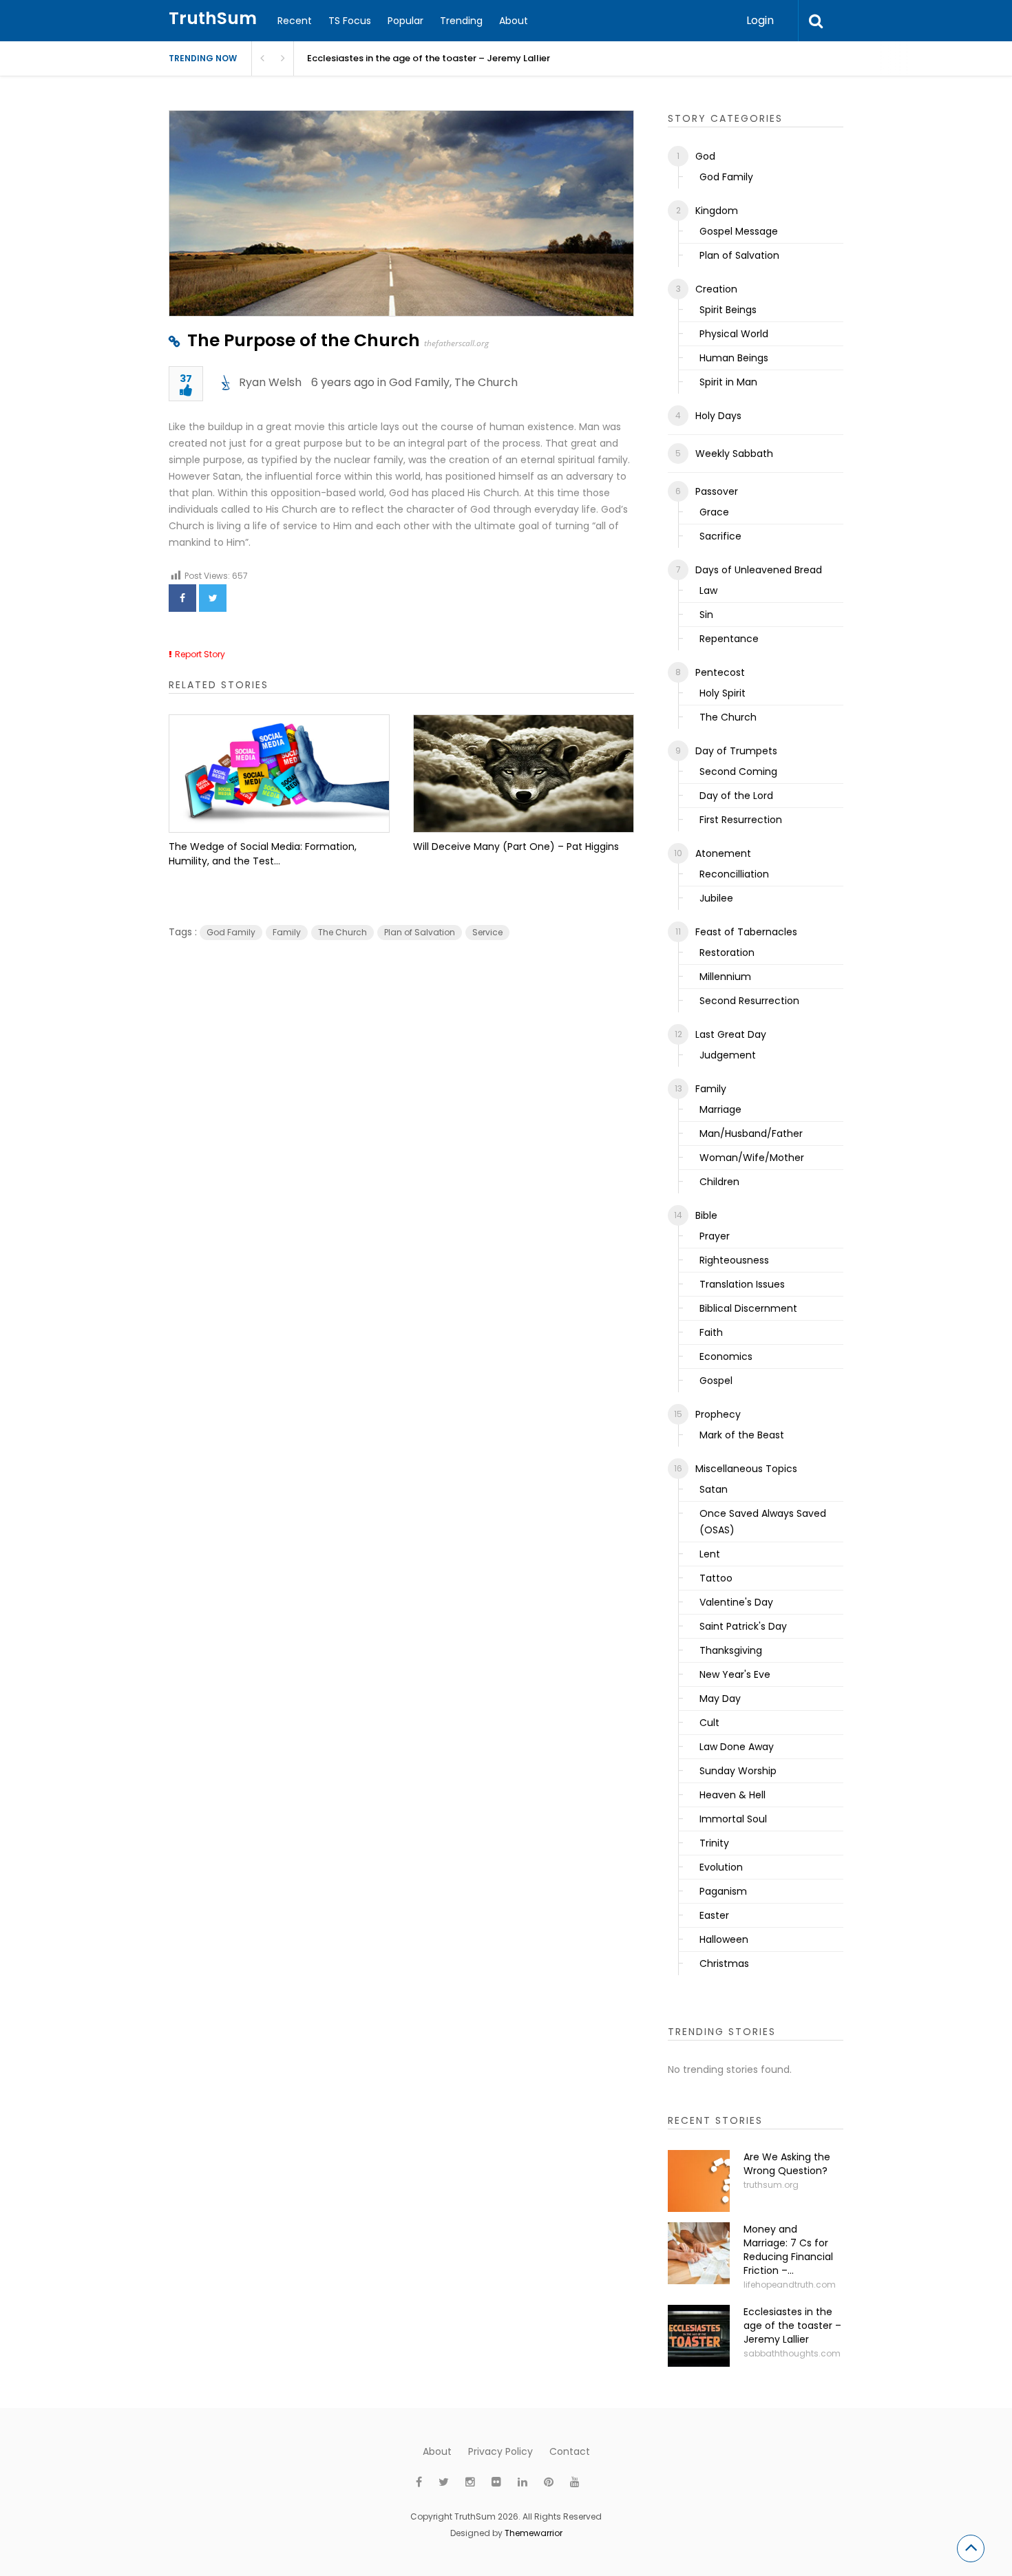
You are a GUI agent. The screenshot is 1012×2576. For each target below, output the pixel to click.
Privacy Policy (500, 2451)
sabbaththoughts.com (792, 2353)
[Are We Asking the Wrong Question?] (699, 2181)
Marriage (720, 1109)
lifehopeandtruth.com (790, 2285)
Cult (709, 1723)
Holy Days (718, 416)
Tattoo (716, 1578)
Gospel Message (739, 231)
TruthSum (213, 18)
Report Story (200, 654)
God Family (419, 382)
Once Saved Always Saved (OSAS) (763, 1522)
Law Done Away (737, 1747)
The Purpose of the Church (304, 340)
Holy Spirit (723, 693)
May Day (720, 1699)
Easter (714, 1915)
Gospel (716, 1381)
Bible (706, 1215)
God (705, 156)
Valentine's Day (736, 1602)
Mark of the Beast (742, 1435)
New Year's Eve (735, 1674)
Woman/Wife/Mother (752, 1158)
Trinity (714, 1843)
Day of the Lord (736, 796)
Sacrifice (720, 536)
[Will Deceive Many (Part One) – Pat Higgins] (524, 774)
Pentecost (720, 672)
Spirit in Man (728, 382)
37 (186, 380)
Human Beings (734, 358)
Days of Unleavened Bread (759, 570)
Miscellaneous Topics (746, 1469)
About (514, 21)
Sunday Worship (738, 1771)
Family (287, 932)
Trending (461, 21)
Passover (717, 491)
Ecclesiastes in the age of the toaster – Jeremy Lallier (429, 58)
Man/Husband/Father (751, 1133)
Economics (726, 1356)
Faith (711, 1332)
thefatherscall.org (456, 343)
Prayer (715, 1236)
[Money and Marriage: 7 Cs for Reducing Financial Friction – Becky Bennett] (699, 2253)
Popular (405, 21)
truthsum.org (771, 2185)
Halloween (724, 1939)
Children (719, 1182)
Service (487, 932)
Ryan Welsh (270, 382)
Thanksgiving (731, 1650)
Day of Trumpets (736, 751)
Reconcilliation (734, 874)
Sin (706, 615)
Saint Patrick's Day (743, 1626)
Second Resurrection (749, 1001)
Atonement (723, 853)
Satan (714, 1489)
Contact (570, 2451)
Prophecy (718, 1414)
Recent (295, 21)
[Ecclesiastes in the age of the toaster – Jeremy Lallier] (699, 2336)
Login (760, 20)
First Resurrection (741, 820)
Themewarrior (534, 2533)
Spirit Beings (728, 310)
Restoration (727, 952)
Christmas (724, 1963)
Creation (716, 289)
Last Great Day (731, 1034)
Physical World (734, 334)
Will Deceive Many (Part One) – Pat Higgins (516, 847)
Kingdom (717, 211)
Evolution (721, 1867)
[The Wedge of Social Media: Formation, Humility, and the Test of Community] (279, 774)
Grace (714, 512)
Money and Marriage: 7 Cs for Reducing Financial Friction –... (788, 2250)
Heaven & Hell (732, 1795)
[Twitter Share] (213, 598)
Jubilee (716, 898)
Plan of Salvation (420, 932)
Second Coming (738, 771)
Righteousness (734, 1260)
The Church (486, 382)
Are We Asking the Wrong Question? (787, 2164)
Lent (710, 1554)
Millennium (725, 977)
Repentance (729, 639)
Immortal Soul (733, 1819)
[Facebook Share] (182, 598)
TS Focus (350, 21)
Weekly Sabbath (734, 454)
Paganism (723, 1891)
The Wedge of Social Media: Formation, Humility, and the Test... (263, 854)
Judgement (728, 1055)
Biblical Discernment (748, 1308)
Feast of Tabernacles (746, 932)
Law (708, 590)
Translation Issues (742, 1284)
